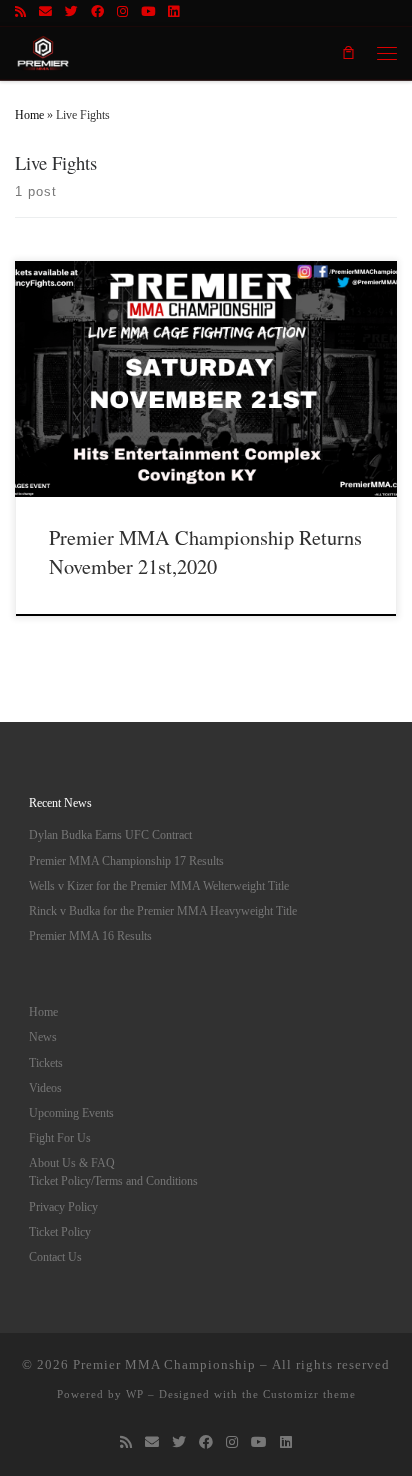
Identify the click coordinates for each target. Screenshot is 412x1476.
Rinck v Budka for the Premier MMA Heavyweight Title (163, 911)
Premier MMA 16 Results (90, 936)
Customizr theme (309, 1394)
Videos (45, 1088)
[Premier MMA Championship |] (43, 49)
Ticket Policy (60, 1232)
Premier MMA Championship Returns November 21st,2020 (205, 551)
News (43, 1037)
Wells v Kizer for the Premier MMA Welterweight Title (159, 886)
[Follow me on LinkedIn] (173, 13)
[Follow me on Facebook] (97, 13)
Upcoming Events (71, 1113)
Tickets (46, 1063)
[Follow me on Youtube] (148, 13)
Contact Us (55, 1257)
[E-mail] (45, 13)
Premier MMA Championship (164, 1364)
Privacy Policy (63, 1207)
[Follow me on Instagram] (122, 13)
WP (135, 1394)
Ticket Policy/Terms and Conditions (113, 1181)
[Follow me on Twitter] (71, 13)
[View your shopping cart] (348, 53)
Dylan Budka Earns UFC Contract (110, 835)
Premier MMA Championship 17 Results (126, 861)
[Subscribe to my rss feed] (20, 13)
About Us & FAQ (72, 1163)
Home (29, 115)
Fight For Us (60, 1138)
